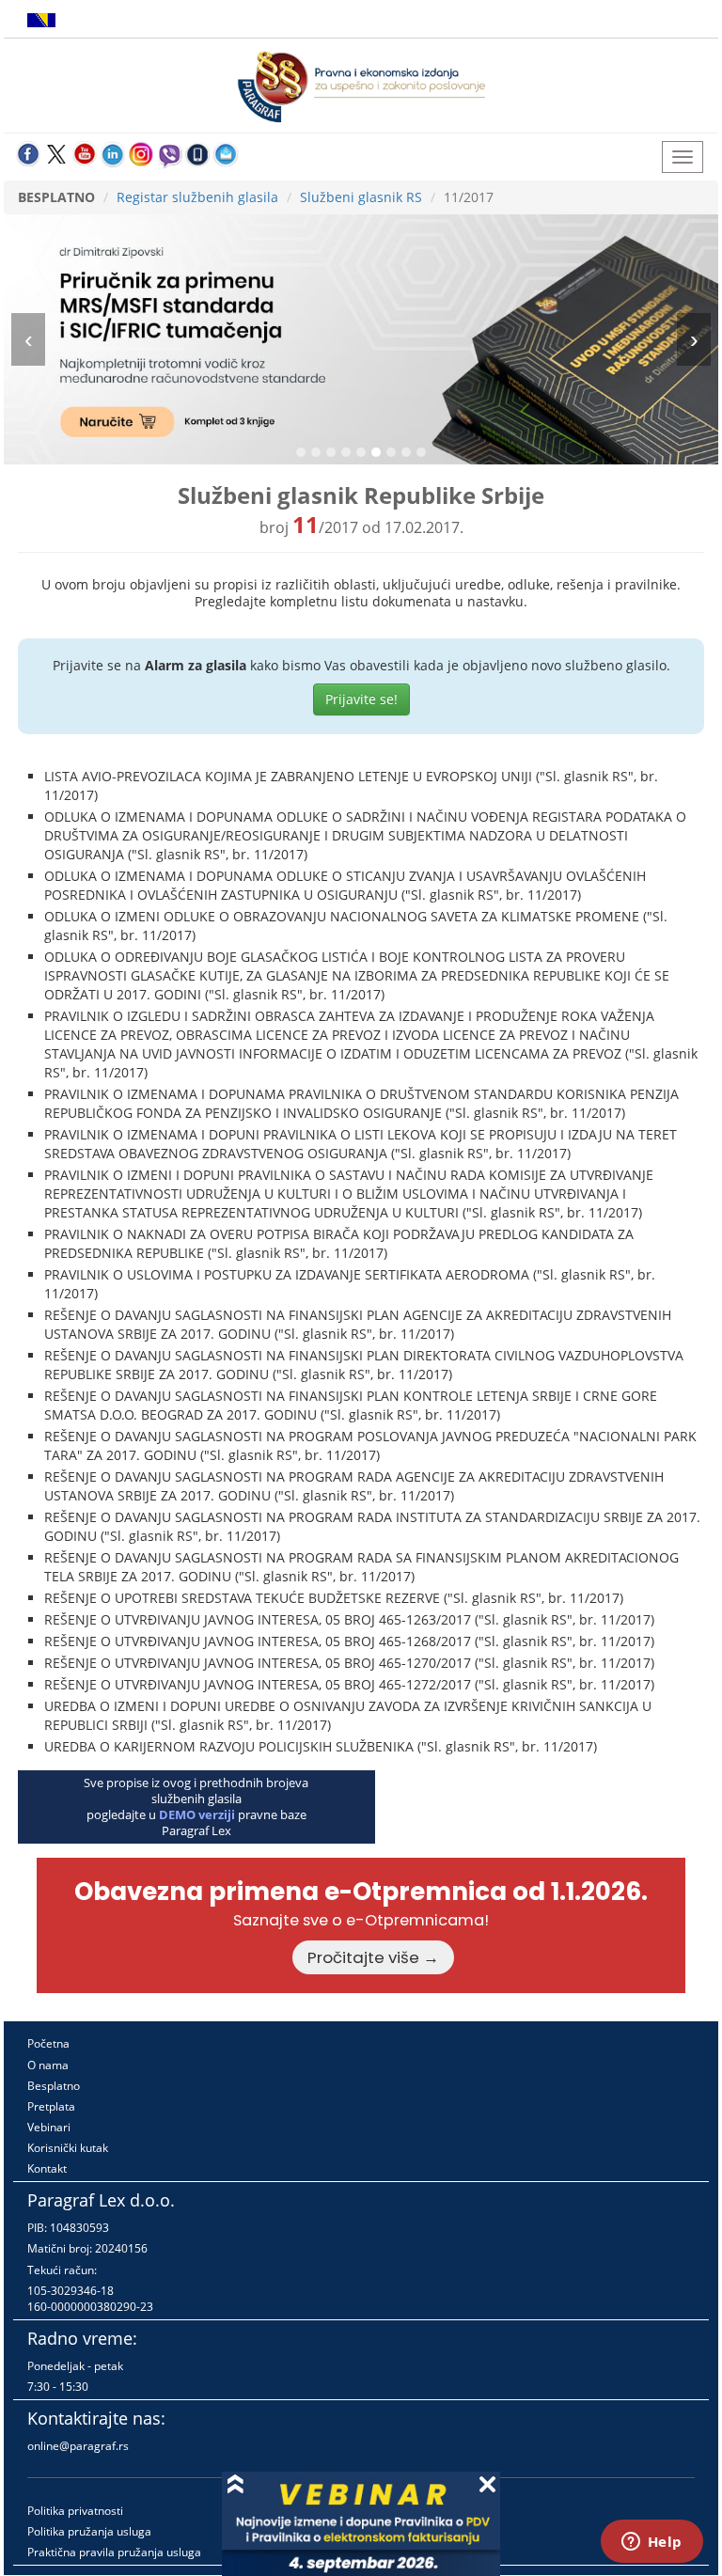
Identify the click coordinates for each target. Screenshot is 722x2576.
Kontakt (47, 2168)
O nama (48, 2065)
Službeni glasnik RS (361, 197)
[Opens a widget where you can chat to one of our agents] (651, 2543)
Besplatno (54, 2086)
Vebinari (49, 2127)
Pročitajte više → (373, 1957)
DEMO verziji (197, 1814)
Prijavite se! (361, 699)
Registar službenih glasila (197, 197)
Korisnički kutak (68, 2148)
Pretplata (51, 2106)
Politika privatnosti (75, 2511)
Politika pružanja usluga (89, 2531)
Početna (48, 2043)
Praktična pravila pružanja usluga (114, 2552)
